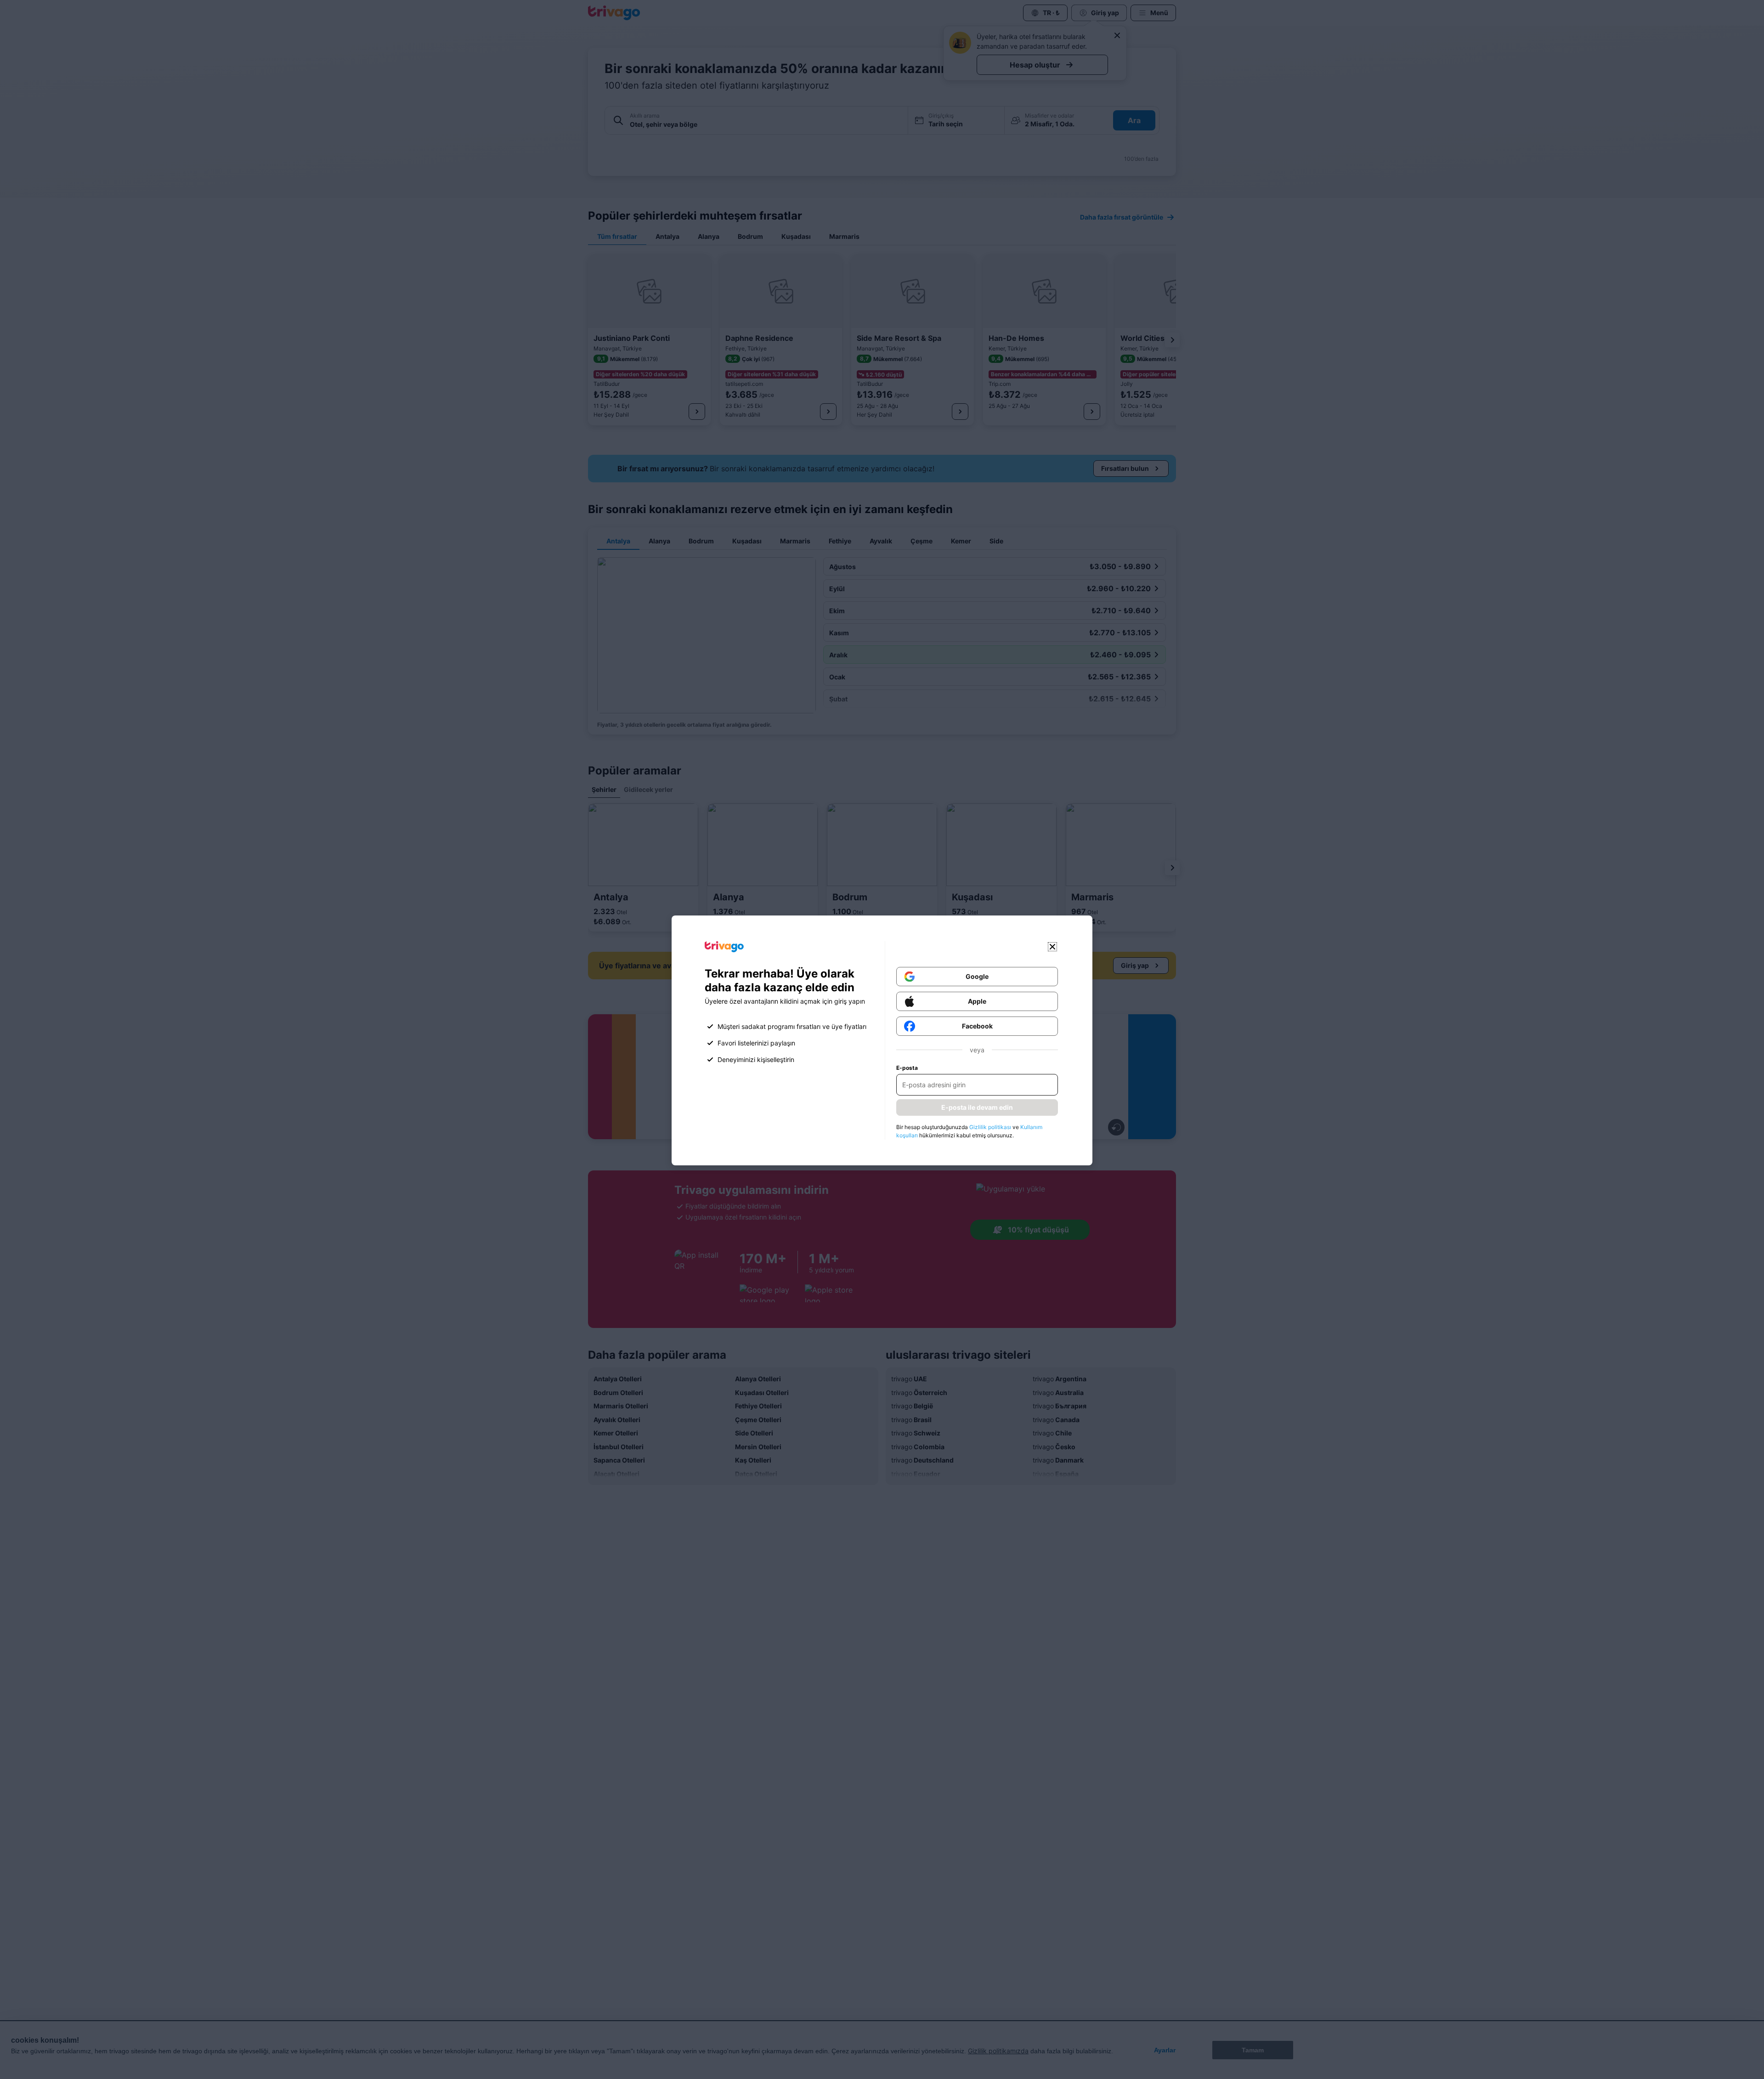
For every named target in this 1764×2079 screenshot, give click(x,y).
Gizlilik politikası (990, 1127)
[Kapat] (1052, 947)
